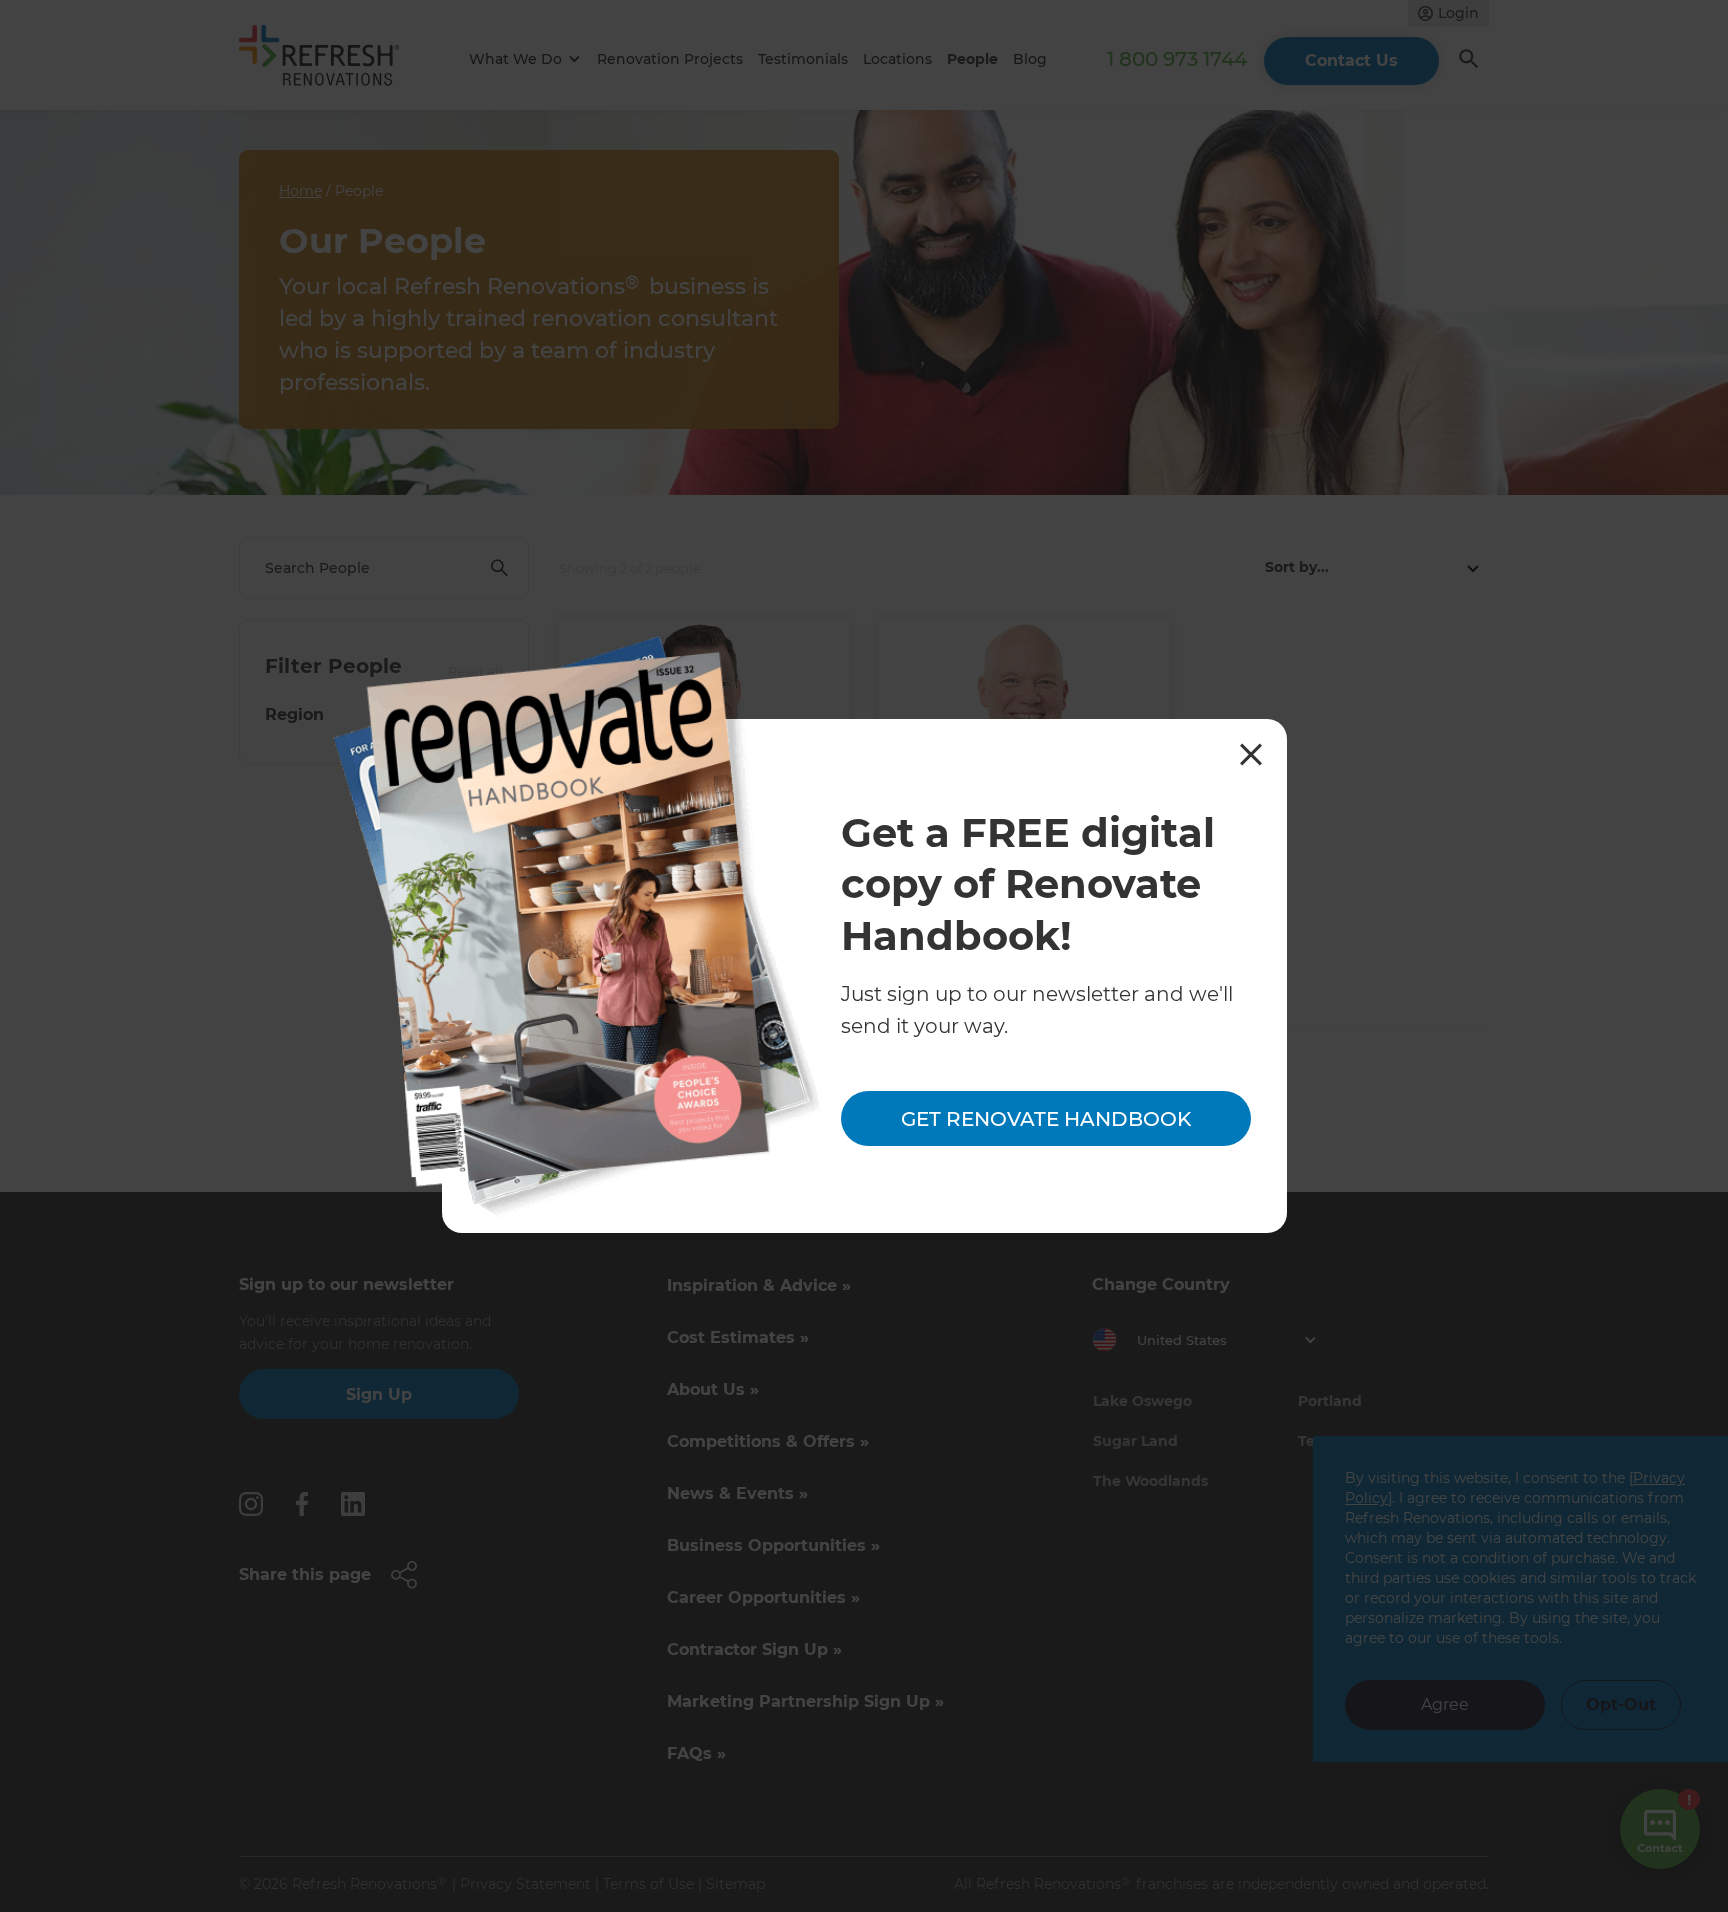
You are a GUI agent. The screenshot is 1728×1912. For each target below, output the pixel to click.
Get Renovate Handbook (1046, 1118)
